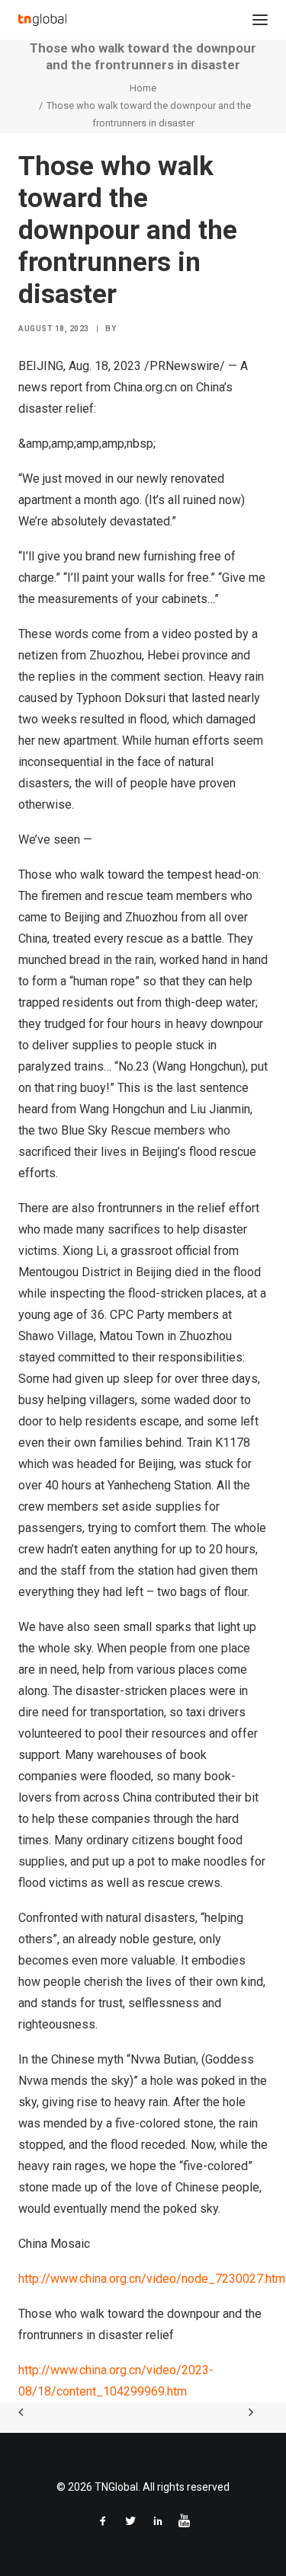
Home (143, 88)
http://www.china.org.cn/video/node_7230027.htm (152, 2279)
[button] (260, 20)
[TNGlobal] (42, 20)
